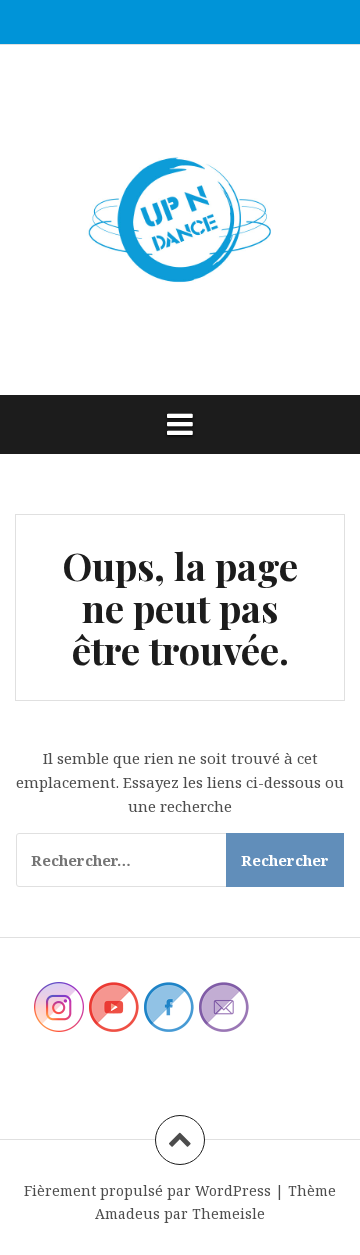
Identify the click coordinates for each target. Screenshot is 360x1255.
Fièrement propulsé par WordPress (147, 1190)
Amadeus (127, 1213)
